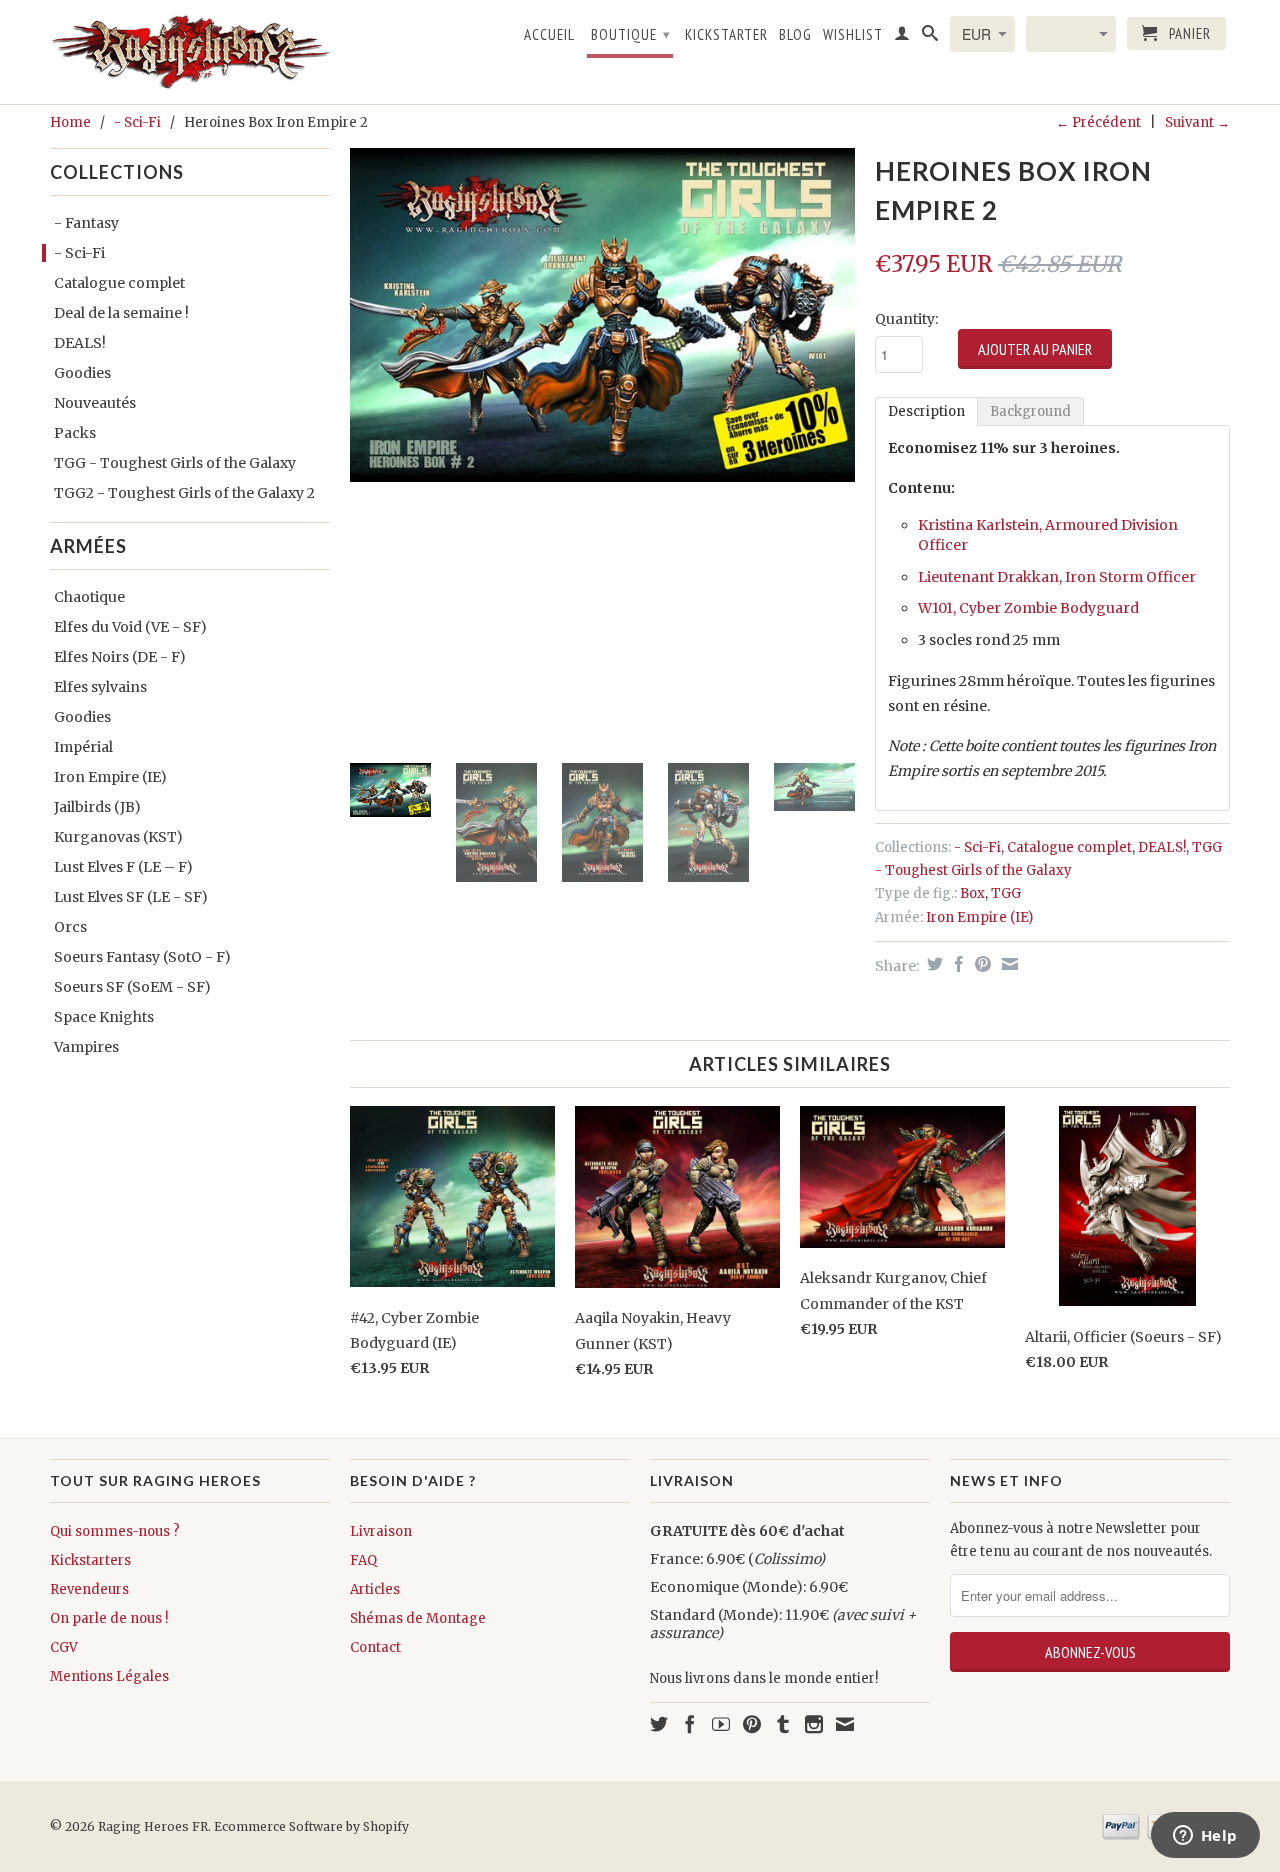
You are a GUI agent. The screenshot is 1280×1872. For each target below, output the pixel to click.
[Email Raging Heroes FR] (845, 1724)
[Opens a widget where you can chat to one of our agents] (1205, 1837)
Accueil (549, 35)
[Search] (930, 37)
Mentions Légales (109, 1676)
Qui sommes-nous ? (115, 1531)
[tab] (926, 411)
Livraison (381, 1531)
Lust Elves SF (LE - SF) (131, 897)
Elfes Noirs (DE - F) (120, 657)
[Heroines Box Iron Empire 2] (602, 314)
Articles (375, 1589)
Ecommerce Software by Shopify (311, 1826)
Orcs (70, 927)
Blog (795, 35)
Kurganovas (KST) (118, 837)
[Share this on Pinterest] (980, 964)
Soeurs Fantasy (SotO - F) (142, 957)
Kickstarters (90, 1560)
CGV (64, 1647)
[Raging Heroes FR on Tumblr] (783, 1724)
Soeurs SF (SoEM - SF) (132, 987)
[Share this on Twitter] (932, 964)
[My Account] (902, 37)
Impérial (83, 747)
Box (972, 893)
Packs (75, 433)
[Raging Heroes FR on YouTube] (721, 1724)
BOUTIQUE (631, 34)
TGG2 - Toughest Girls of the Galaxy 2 (184, 493)
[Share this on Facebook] (956, 964)
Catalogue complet (119, 283)
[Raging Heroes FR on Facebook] (690, 1724)
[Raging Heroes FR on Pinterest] (752, 1724)
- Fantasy (86, 223)
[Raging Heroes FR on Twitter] (659, 1724)
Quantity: (906, 319)
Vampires (86, 1047)
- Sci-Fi (137, 122)
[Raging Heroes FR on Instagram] (814, 1724)
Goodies (82, 373)
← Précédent (1098, 122)
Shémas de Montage (418, 1618)
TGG (1006, 893)
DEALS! (80, 343)
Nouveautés (95, 403)
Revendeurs (89, 1589)
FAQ (363, 1560)
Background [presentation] (1030, 411)
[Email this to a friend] (1007, 964)
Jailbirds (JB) (97, 807)
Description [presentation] (926, 411)
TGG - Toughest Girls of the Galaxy (175, 463)
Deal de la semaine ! (121, 313)
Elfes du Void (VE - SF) (130, 627)
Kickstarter (726, 35)
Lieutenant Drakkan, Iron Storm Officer (1057, 577)
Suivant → (1197, 122)
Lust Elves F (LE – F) (123, 867)
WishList (853, 35)
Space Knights (104, 1017)
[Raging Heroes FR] (190, 52)
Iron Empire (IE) (110, 777)
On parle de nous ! (109, 1618)
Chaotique (89, 597)
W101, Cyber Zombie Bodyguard (1028, 608)
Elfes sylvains (100, 687)
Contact (375, 1647)
